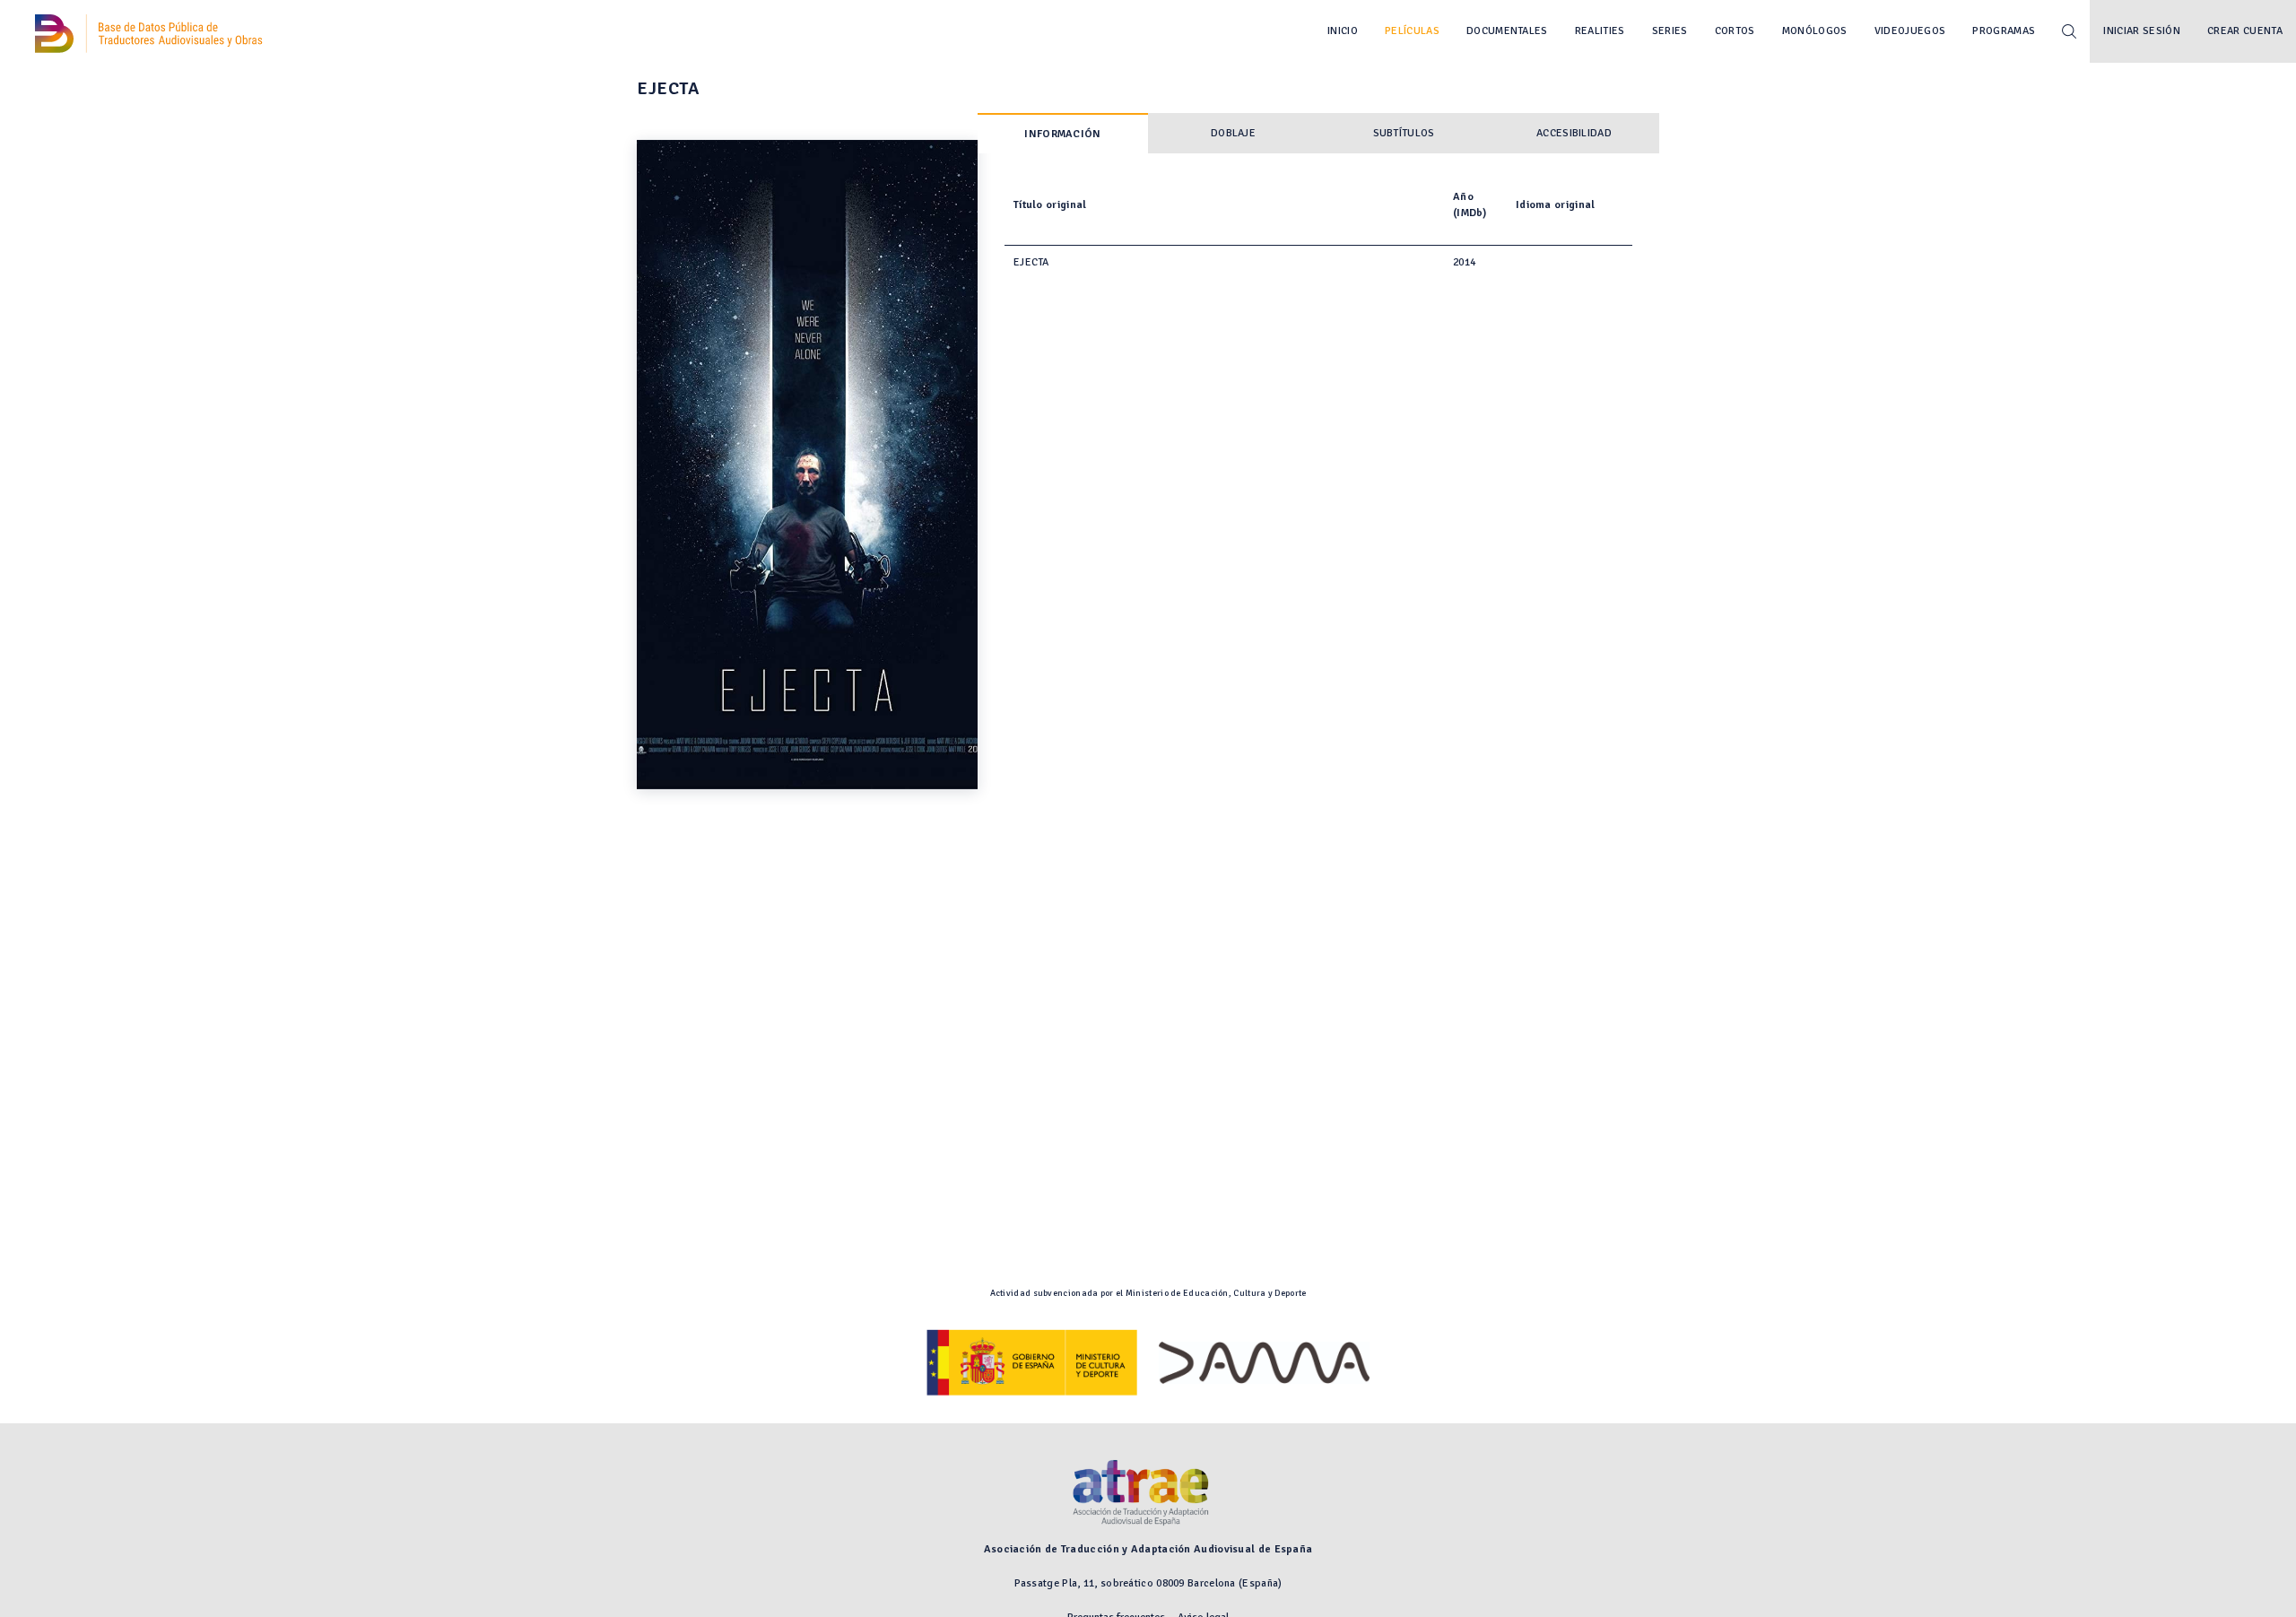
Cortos (1735, 31)
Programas (2004, 31)
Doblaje (1233, 133)
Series (1670, 31)
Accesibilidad (1574, 133)
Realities (1600, 31)
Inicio (1343, 31)
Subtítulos (1404, 133)
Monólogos (1815, 31)
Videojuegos (1910, 31)
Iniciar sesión (2142, 31)
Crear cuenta (2245, 31)
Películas (1412, 31)
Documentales (1507, 31)
